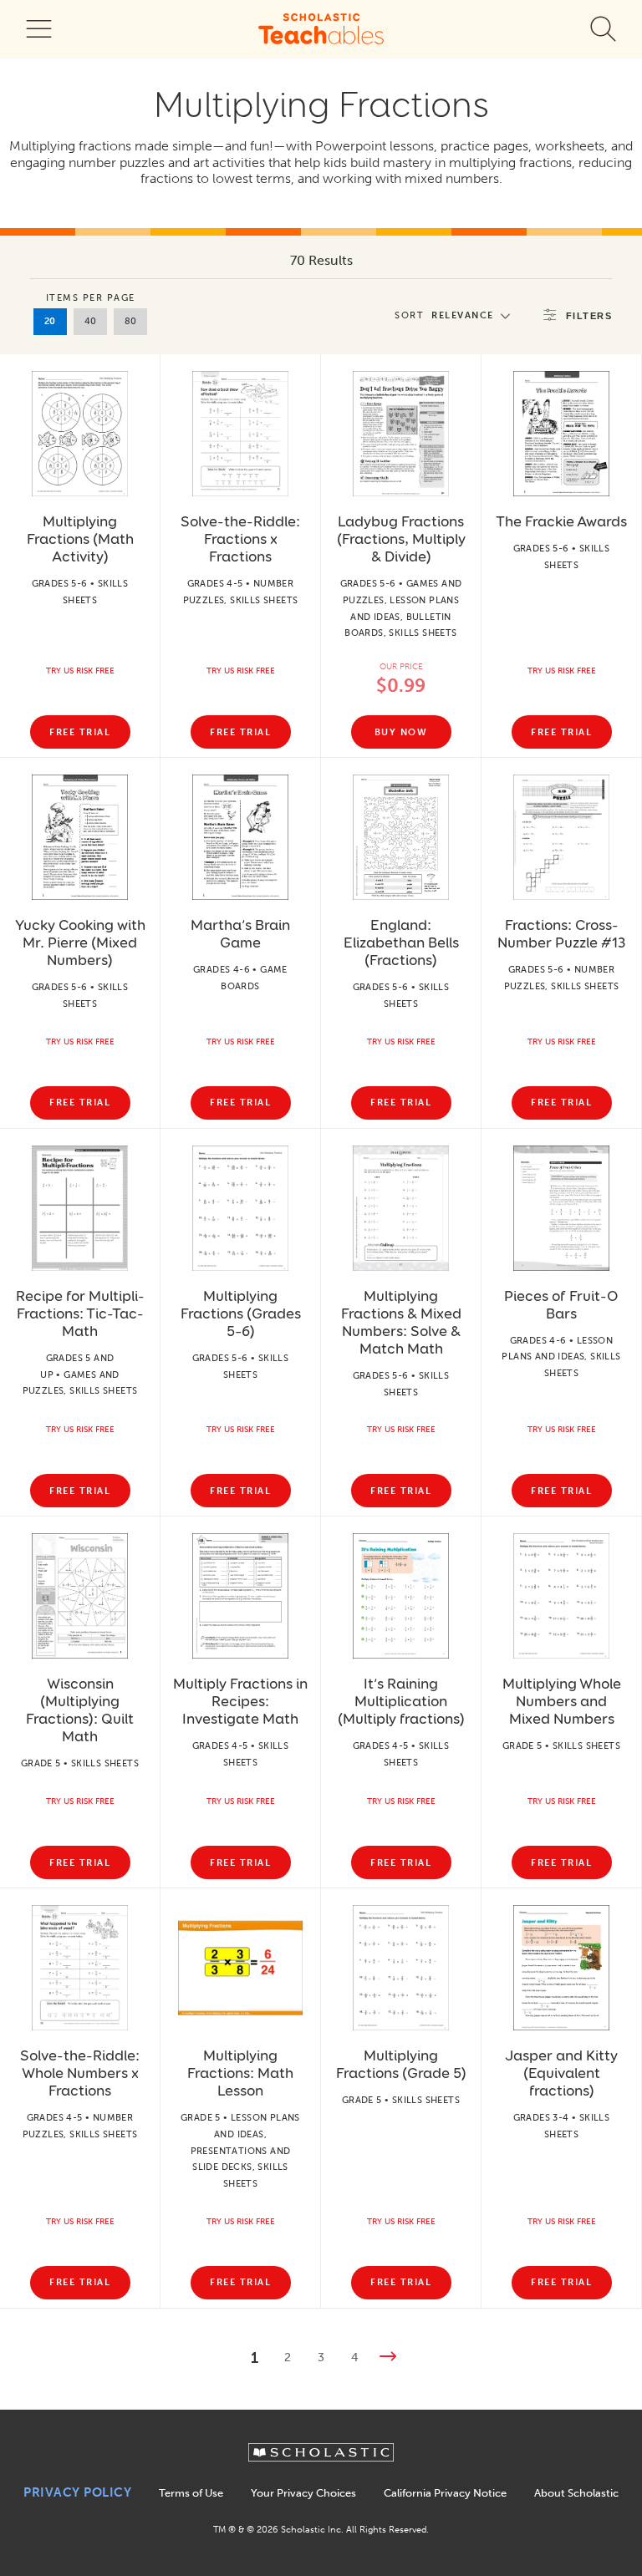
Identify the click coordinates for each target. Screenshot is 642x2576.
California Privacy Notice (445, 2493)
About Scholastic (576, 2493)
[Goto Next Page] (388, 2358)
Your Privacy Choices (303, 2493)
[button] (456, 315)
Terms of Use (191, 2493)
